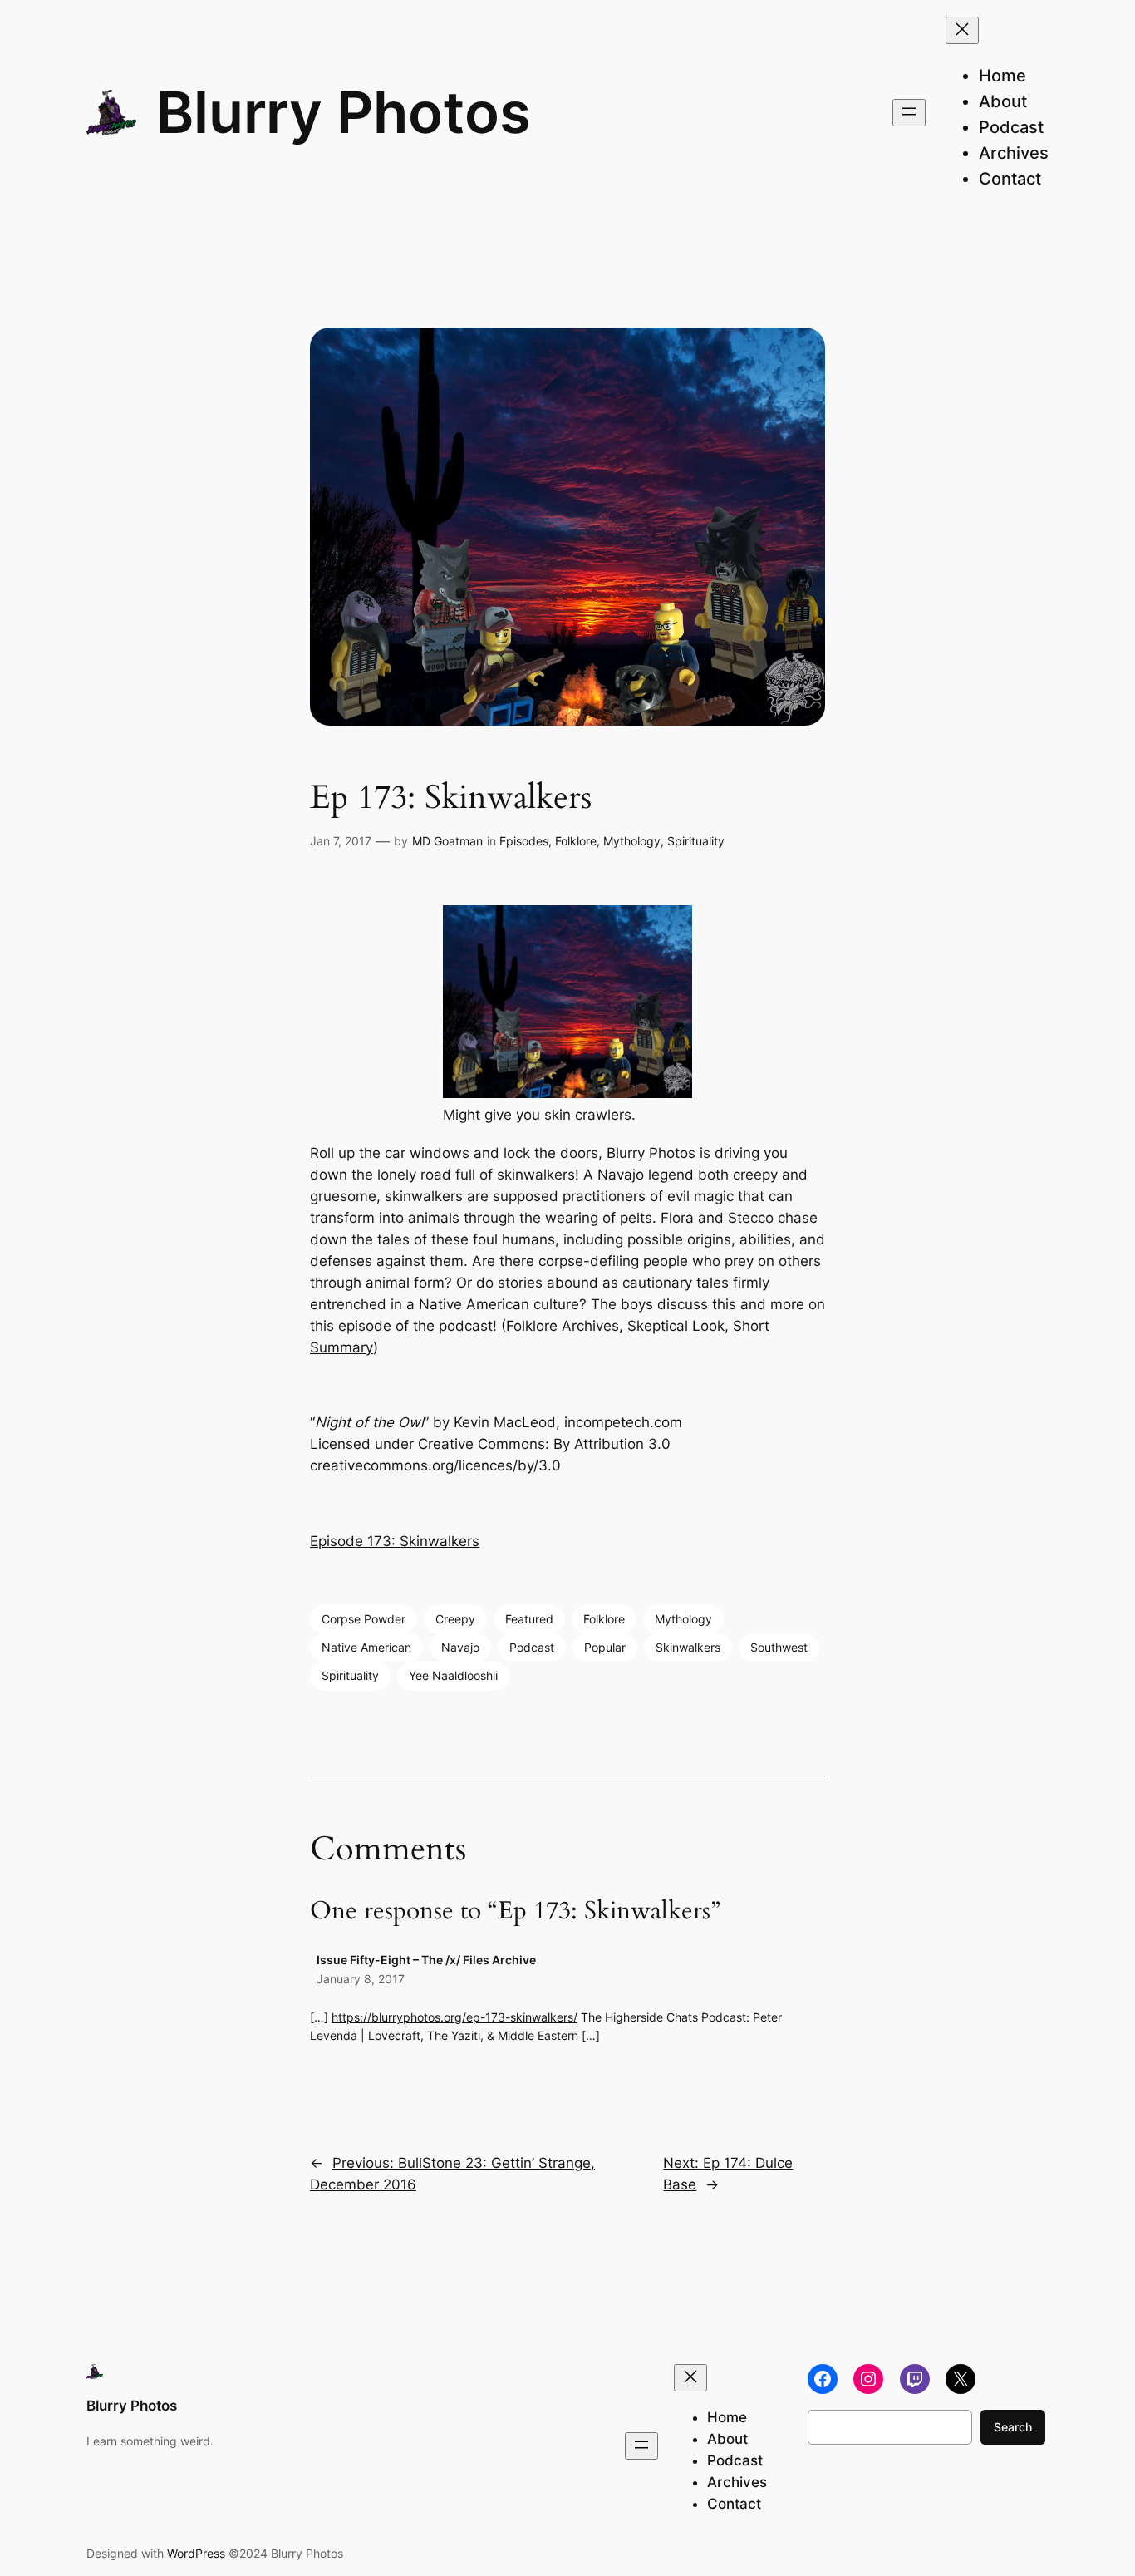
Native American (366, 1647)
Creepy (455, 1619)
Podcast (532, 1647)
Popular (605, 1647)
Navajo (460, 1647)
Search (1013, 2427)
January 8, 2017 (361, 1979)
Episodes (524, 841)
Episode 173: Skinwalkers (395, 1541)
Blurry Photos (344, 112)
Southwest (779, 1647)
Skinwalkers (688, 1647)
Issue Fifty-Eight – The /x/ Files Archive (426, 1960)
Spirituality (696, 841)
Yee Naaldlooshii (453, 1675)
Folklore (576, 841)
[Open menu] (909, 113)
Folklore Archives (563, 1326)
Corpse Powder (364, 1619)
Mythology (632, 841)
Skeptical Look (676, 1326)
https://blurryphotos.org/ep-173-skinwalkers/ (454, 2017)
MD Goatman (447, 841)
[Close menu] (962, 30)
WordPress (196, 2553)
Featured (529, 1619)
